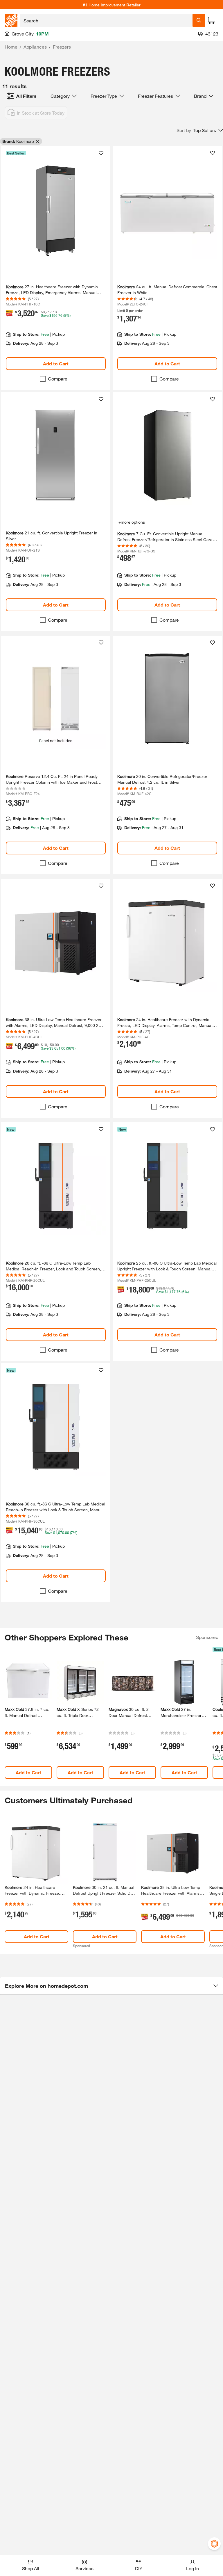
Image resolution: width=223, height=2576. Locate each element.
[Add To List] (101, 153)
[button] (200, 130)
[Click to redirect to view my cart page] (211, 20)
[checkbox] (43, 379)
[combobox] (106, 20)
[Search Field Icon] (199, 20)
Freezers (62, 47)
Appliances (35, 47)
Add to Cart (56, 363)
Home (11, 47)
